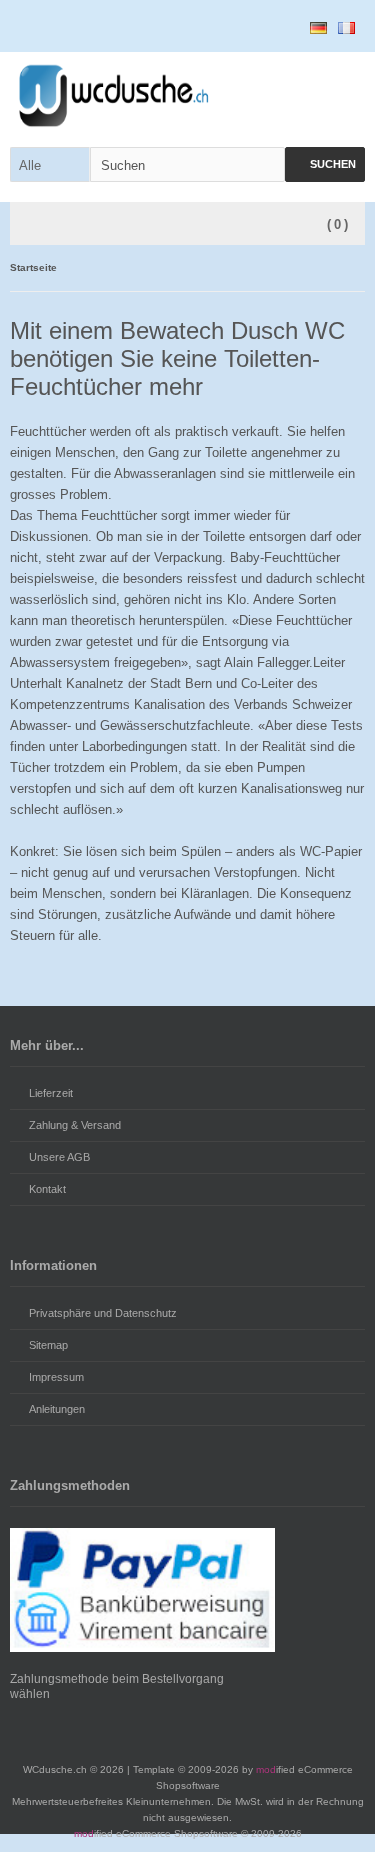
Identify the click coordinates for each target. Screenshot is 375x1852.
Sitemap (48, 1345)
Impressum (56, 1377)
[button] (50, 164)
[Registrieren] (274, 26)
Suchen (325, 164)
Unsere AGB (59, 1157)
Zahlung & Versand (75, 1125)
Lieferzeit (51, 1093)
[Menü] (32, 225)
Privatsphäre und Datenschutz (103, 1313)
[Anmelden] (232, 26)
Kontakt (47, 1189)
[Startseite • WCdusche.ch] (187, 95)
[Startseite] (190, 26)
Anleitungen (57, 1409)
